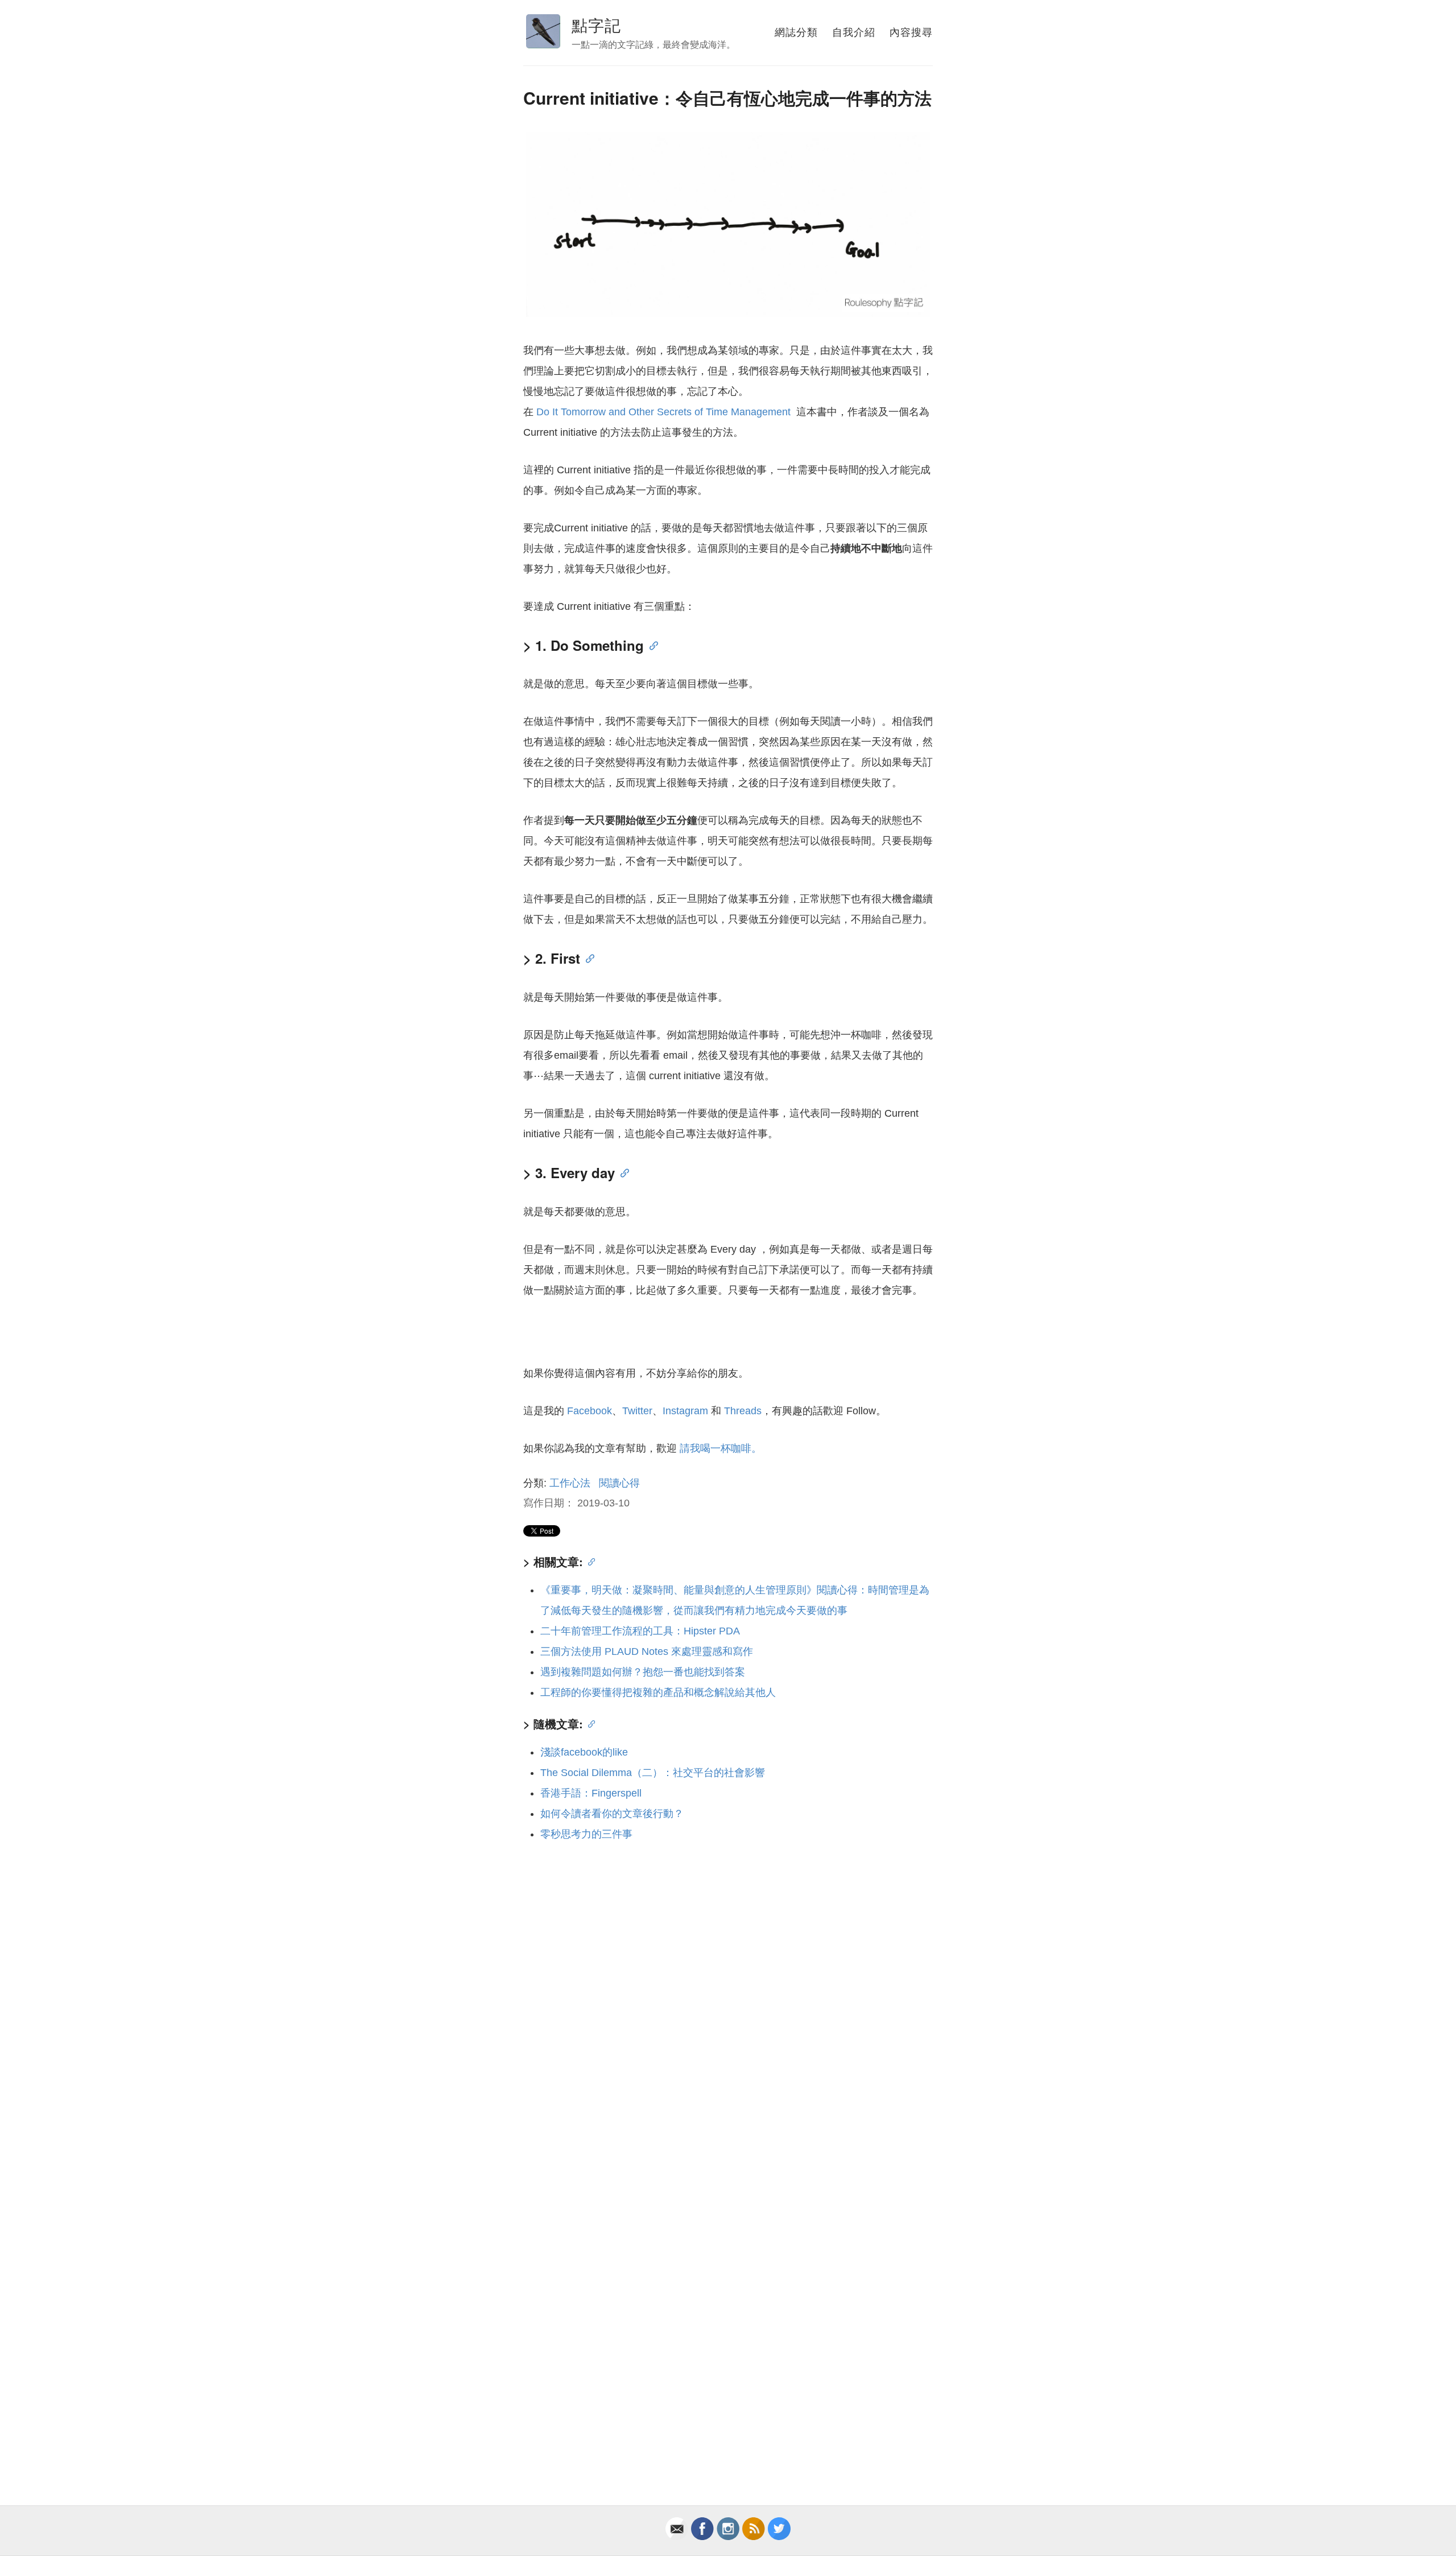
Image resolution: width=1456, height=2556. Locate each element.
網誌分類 (796, 31)
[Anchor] (651, 645)
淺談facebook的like (584, 1752)
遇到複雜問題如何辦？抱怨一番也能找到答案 (643, 1672)
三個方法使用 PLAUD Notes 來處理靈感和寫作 (647, 1651)
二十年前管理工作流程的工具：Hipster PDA (640, 1631)
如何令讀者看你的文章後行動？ (612, 1814)
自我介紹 (854, 31)
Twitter (637, 1411)
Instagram (685, 1411)
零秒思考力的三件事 (586, 1834)
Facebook (590, 1411)
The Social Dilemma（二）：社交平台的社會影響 (653, 1773)
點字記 (596, 24)
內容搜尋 (911, 31)
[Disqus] (728, 2006)
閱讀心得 (619, 1483)
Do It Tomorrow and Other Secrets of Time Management (665, 412)
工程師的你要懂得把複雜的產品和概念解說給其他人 (658, 1692)
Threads (743, 1411)
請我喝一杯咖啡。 (721, 1448)
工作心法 (570, 1483)
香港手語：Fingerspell (591, 1793)
